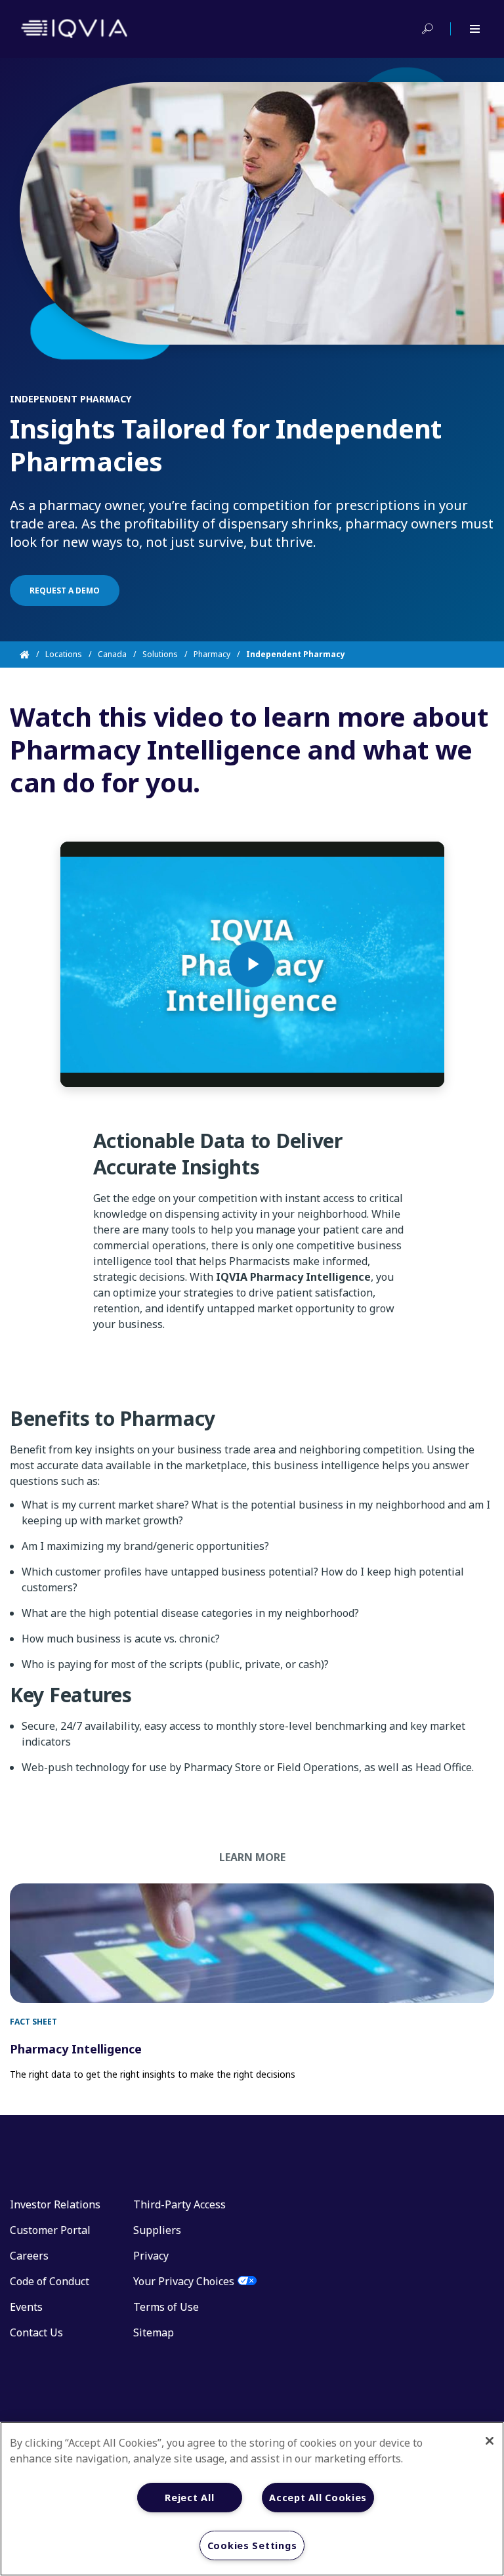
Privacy (151, 2256)
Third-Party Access (179, 2204)
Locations (64, 654)
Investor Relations (55, 2204)
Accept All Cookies (318, 2498)
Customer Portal (50, 2230)
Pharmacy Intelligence (76, 2049)
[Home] (32, 655)
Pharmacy (212, 654)
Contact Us (36, 2332)
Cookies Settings (252, 2545)
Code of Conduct (50, 2281)
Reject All (189, 2498)
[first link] (252, 1943)
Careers (29, 2256)
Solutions (160, 654)
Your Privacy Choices (184, 2281)
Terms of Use (166, 2307)
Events (26, 2307)
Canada (112, 654)
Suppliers (157, 2230)
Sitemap (154, 2332)
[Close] (490, 2441)
